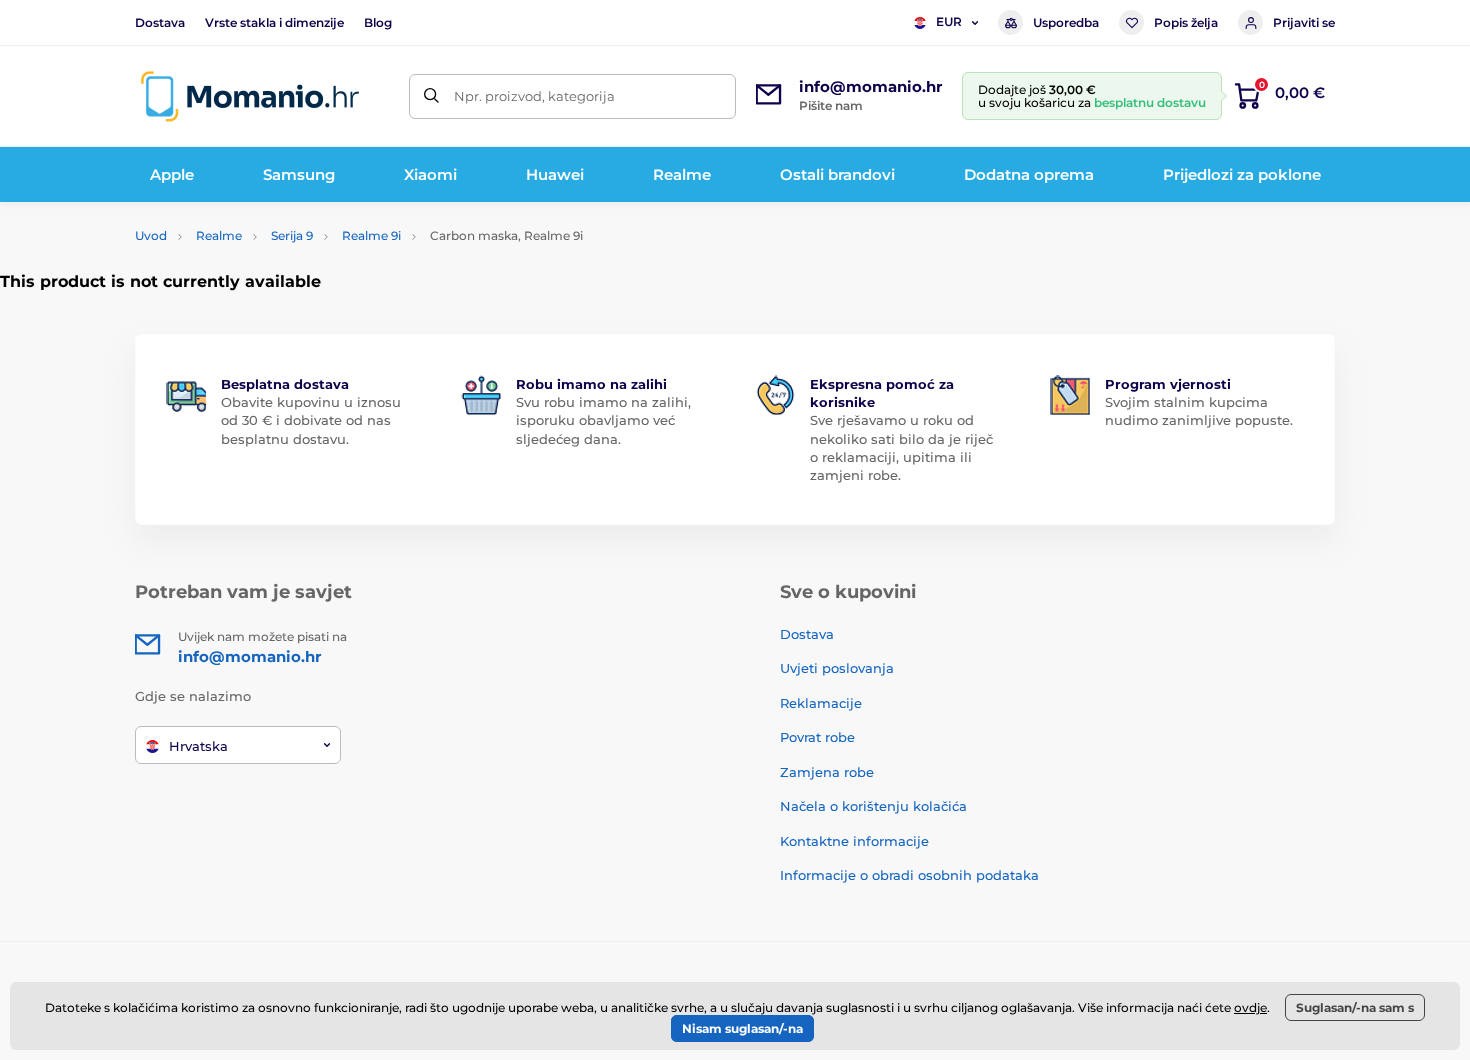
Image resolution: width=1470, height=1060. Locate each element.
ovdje (1250, 1007)
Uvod (151, 235)
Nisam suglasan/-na (742, 1028)
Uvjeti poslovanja (837, 668)
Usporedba (1066, 22)
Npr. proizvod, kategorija (534, 96)
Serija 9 (292, 235)
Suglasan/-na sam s (1355, 1007)
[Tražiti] (431, 96)
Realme (219, 235)
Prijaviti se (1304, 22)
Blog (378, 22)
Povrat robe (817, 737)
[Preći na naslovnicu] (250, 96)
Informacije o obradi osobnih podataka (909, 875)
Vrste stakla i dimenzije (274, 22)
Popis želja (1186, 22)
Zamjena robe (827, 772)
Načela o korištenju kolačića (873, 806)
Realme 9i (371, 235)
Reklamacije (821, 703)
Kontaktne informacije (854, 841)
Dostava (160, 22)
